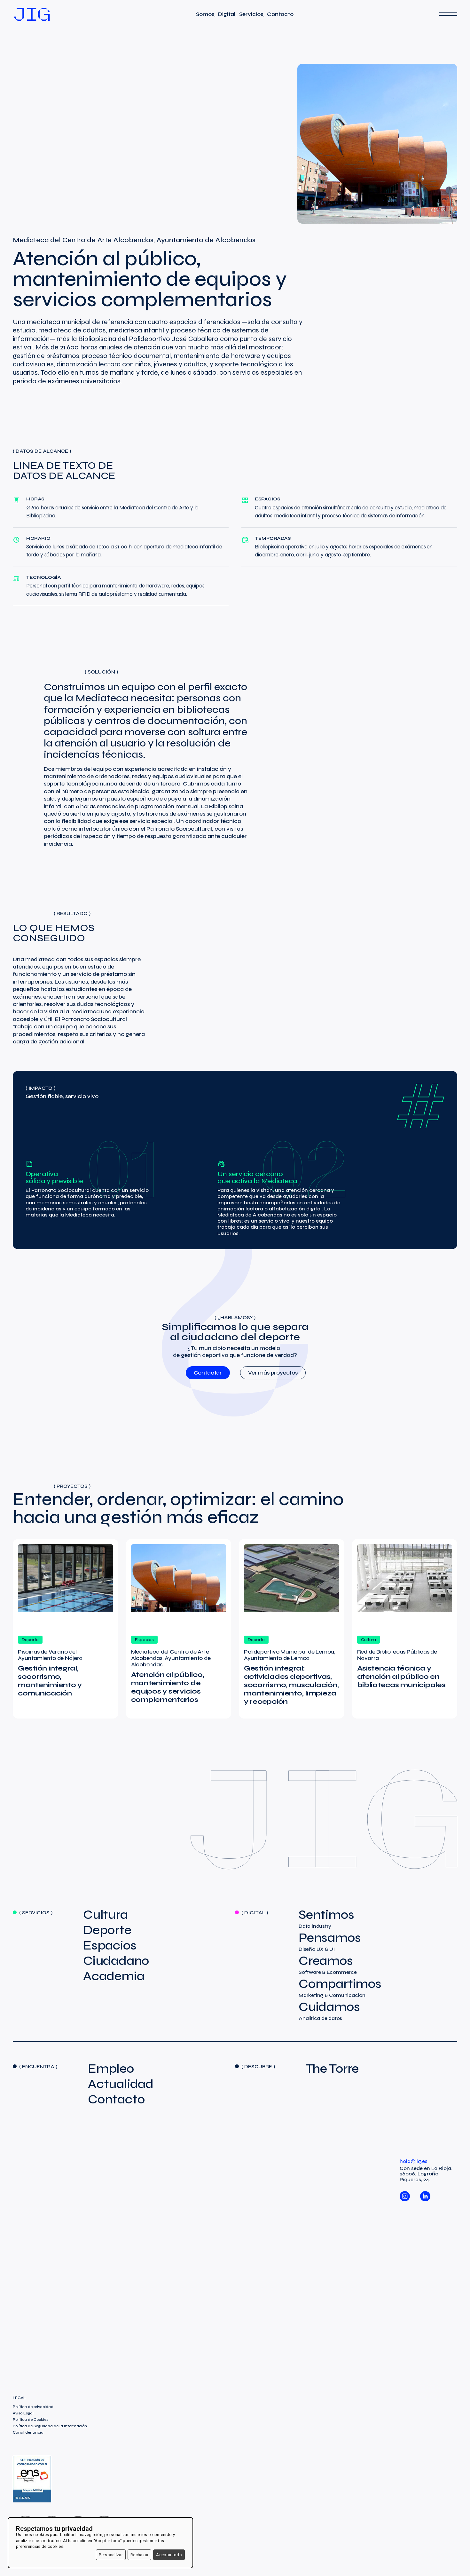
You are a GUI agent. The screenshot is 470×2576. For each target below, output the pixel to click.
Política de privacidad (33, 2407)
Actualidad (121, 2084)
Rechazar (139, 2555)
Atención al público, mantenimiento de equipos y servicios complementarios (168, 1687)
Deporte (107, 1930)
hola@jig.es (414, 2161)
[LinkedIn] (425, 2193)
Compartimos (340, 1988)
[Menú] (448, 14)
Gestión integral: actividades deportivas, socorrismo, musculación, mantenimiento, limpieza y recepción (291, 1685)
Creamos (328, 1965)
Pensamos (330, 1942)
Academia (114, 1976)
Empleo (111, 2069)
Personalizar (111, 2555)
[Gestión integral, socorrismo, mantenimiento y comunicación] (66, 1587)
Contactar (208, 1373)
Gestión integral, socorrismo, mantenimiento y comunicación (50, 1681)
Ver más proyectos (273, 1373)
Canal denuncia (28, 2432)
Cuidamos (329, 2011)
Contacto (116, 2099)
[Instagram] (405, 2193)
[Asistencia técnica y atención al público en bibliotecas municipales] (405, 1587)
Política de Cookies (31, 2420)
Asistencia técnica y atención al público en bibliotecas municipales (401, 1677)
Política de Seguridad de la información (50, 2426)
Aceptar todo (169, 2555)
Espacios (110, 1945)
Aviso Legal (23, 2413)
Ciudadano (116, 1961)
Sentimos (326, 1918)
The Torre (332, 2069)
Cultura (106, 1915)
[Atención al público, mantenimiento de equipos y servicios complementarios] (179, 1587)
